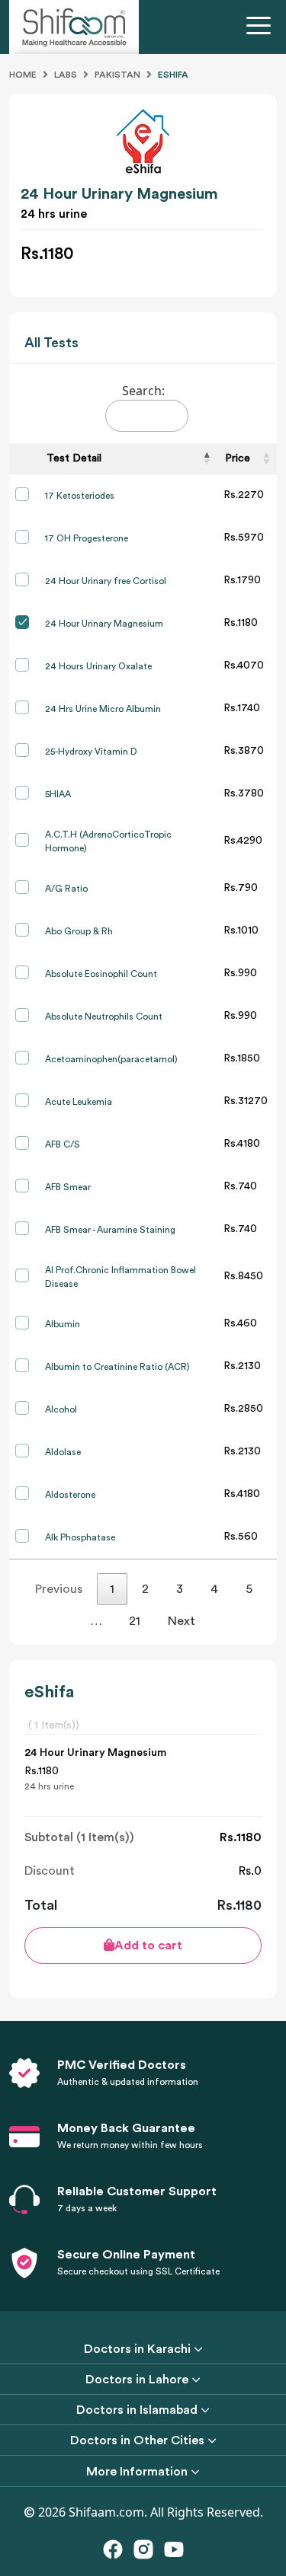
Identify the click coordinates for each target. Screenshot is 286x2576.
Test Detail (74, 458)
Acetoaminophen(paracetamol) (111, 1059)
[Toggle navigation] (262, 27)
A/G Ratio (66, 889)
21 (135, 1621)
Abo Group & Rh (79, 931)
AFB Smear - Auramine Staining (110, 1230)
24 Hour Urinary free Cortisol (106, 581)
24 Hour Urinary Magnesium (104, 624)
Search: (143, 391)
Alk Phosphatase (80, 1537)
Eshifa (173, 75)
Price (238, 458)
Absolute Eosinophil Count (101, 974)
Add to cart (148, 1946)
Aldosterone (70, 1495)
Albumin (63, 1324)
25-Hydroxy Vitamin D (91, 752)
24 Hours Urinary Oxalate (98, 666)
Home (23, 75)
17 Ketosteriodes (80, 496)
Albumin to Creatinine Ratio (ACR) (117, 1367)
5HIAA (58, 794)
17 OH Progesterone (87, 538)
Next (182, 1621)
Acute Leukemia (79, 1102)
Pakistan (117, 75)
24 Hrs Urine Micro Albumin (103, 709)
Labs (66, 75)
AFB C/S (63, 1144)
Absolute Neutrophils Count (104, 1017)
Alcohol (61, 1409)
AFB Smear (68, 1187)
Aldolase (63, 1452)
